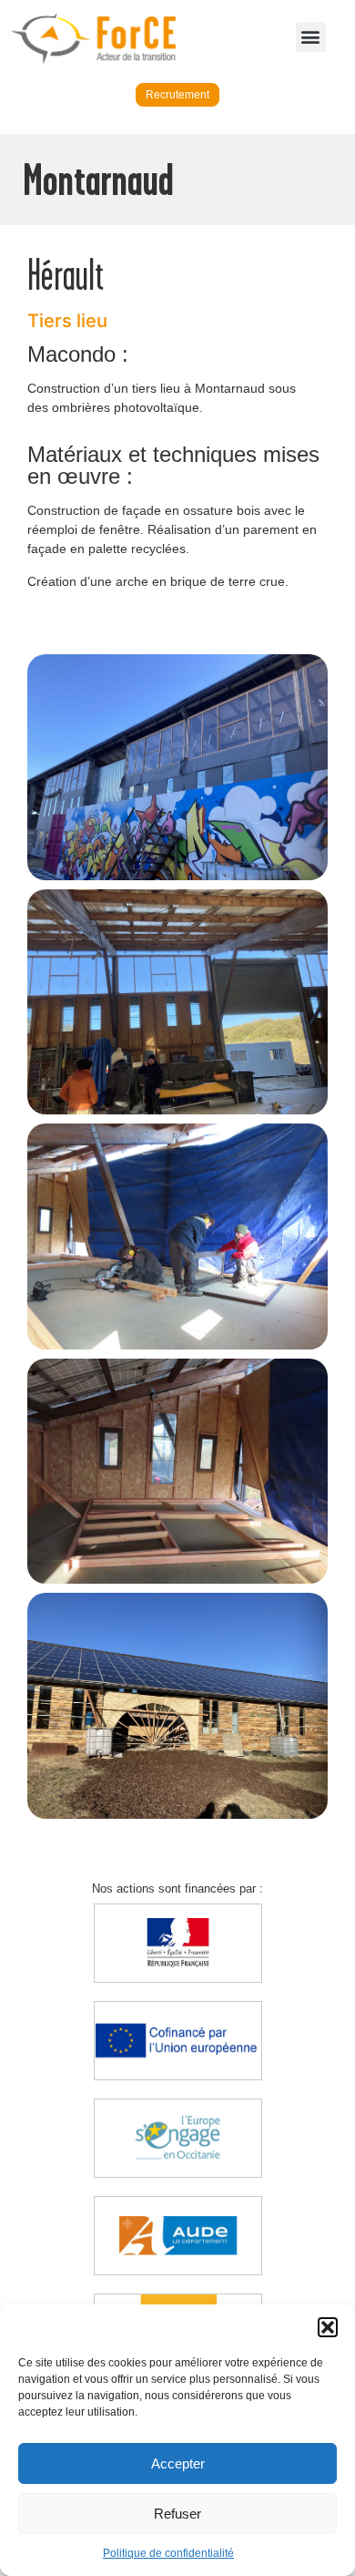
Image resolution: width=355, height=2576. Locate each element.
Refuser (177, 2514)
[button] (328, 2327)
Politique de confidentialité (168, 2553)
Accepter (178, 2463)
